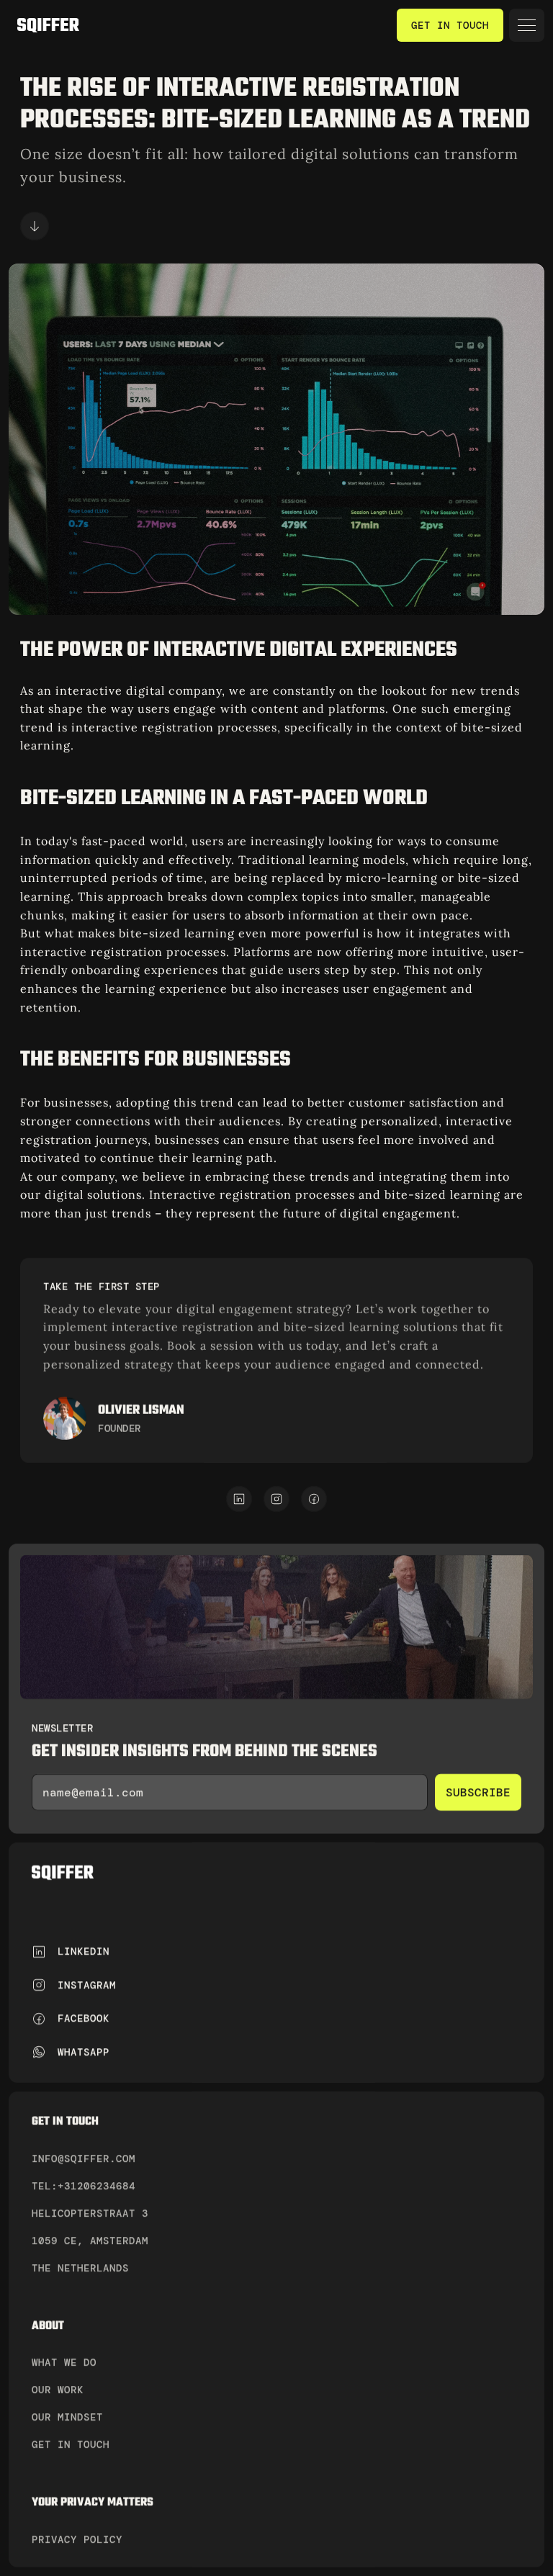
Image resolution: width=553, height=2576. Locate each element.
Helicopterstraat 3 (90, 2212)
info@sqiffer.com (87, 2158)
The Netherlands (80, 2267)
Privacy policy (77, 2539)
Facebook (84, 2018)
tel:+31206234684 (84, 2185)
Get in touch (71, 2444)
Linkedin (84, 1951)
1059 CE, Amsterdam (90, 2240)
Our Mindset (67, 2417)
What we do (64, 2362)
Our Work (58, 2390)
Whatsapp (84, 2051)
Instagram (87, 1985)
